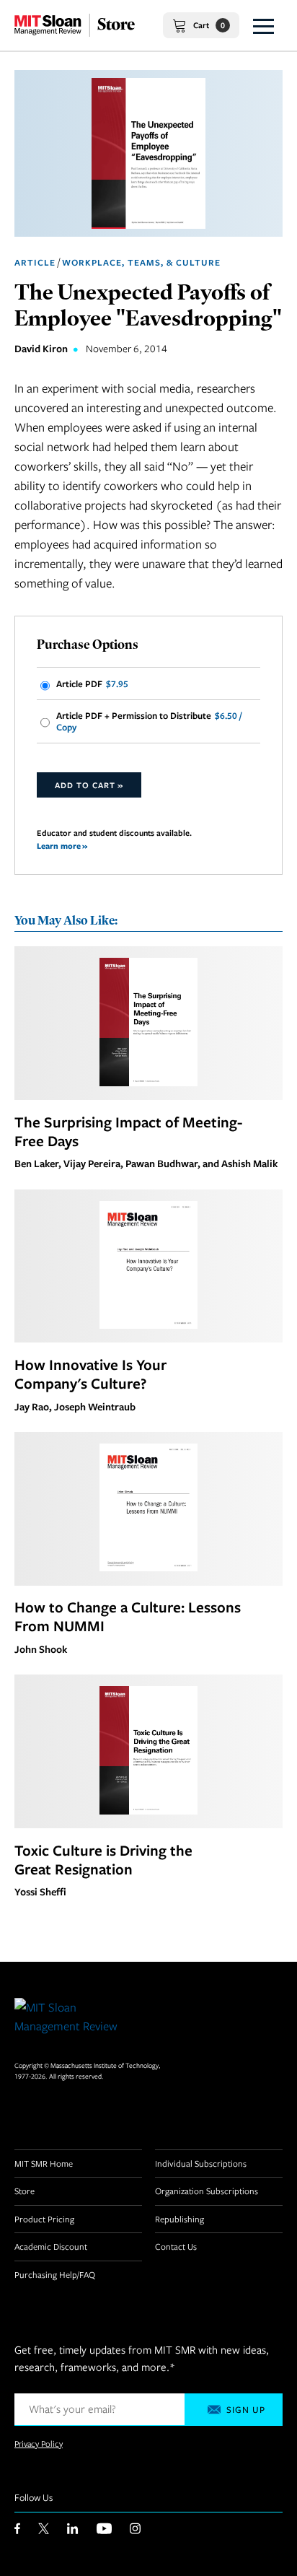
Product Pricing (44, 2219)
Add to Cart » (89, 785)
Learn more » (62, 846)
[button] (263, 25)
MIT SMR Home (44, 2163)
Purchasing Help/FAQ (55, 2274)
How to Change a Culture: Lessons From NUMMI (128, 1616)
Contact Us (176, 2246)
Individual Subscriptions (201, 2163)
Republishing (179, 2219)
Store (25, 2191)
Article (35, 262)
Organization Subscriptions (207, 2191)
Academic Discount (51, 2246)
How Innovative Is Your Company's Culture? (90, 1374)
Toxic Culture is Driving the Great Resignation (103, 1859)
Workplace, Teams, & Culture (141, 262)
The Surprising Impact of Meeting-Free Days (128, 1131)
